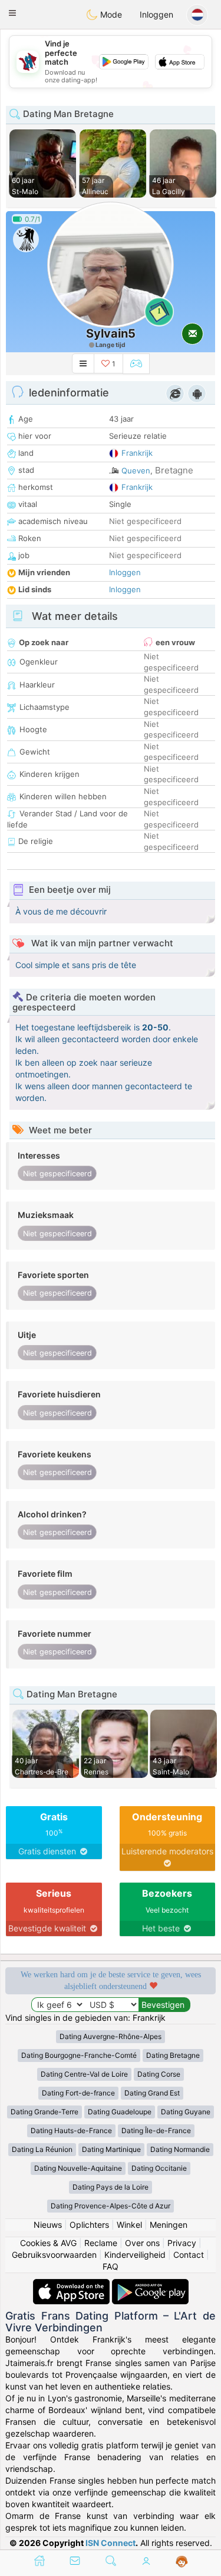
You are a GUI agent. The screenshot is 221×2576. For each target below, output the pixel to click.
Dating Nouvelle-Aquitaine (78, 2168)
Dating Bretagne (173, 2055)
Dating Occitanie (159, 2168)
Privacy (182, 2243)
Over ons (142, 2243)
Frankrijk (137, 453)
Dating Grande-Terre (44, 2112)
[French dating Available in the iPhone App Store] (72, 2285)
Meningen (169, 2225)
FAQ (111, 2266)
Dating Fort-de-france (78, 2093)
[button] (12, 13)
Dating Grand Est (152, 2093)
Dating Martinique (111, 2149)
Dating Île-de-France (156, 2130)
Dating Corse (159, 2074)
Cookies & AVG (48, 2243)
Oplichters (89, 2225)
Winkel (129, 2225)
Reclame (101, 2243)
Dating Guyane (186, 2112)
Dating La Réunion (42, 2149)
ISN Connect (111, 2543)
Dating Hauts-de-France (71, 2130)
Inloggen (156, 14)
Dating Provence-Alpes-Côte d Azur (111, 2206)
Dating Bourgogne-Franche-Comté (79, 2055)
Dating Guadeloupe (120, 2112)
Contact (189, 2255)
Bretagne (174, 470)
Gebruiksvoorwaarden (54, 2255)
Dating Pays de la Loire (111, 2187)
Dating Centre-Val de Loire (84, 2074)
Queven (136, 471)
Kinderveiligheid (135, 2255)
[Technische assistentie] (182, 2562)
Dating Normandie (180, 2149)
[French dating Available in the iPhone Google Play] (150, 2285)
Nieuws (48, 2225)
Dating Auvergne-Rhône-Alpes (111, 2036)
